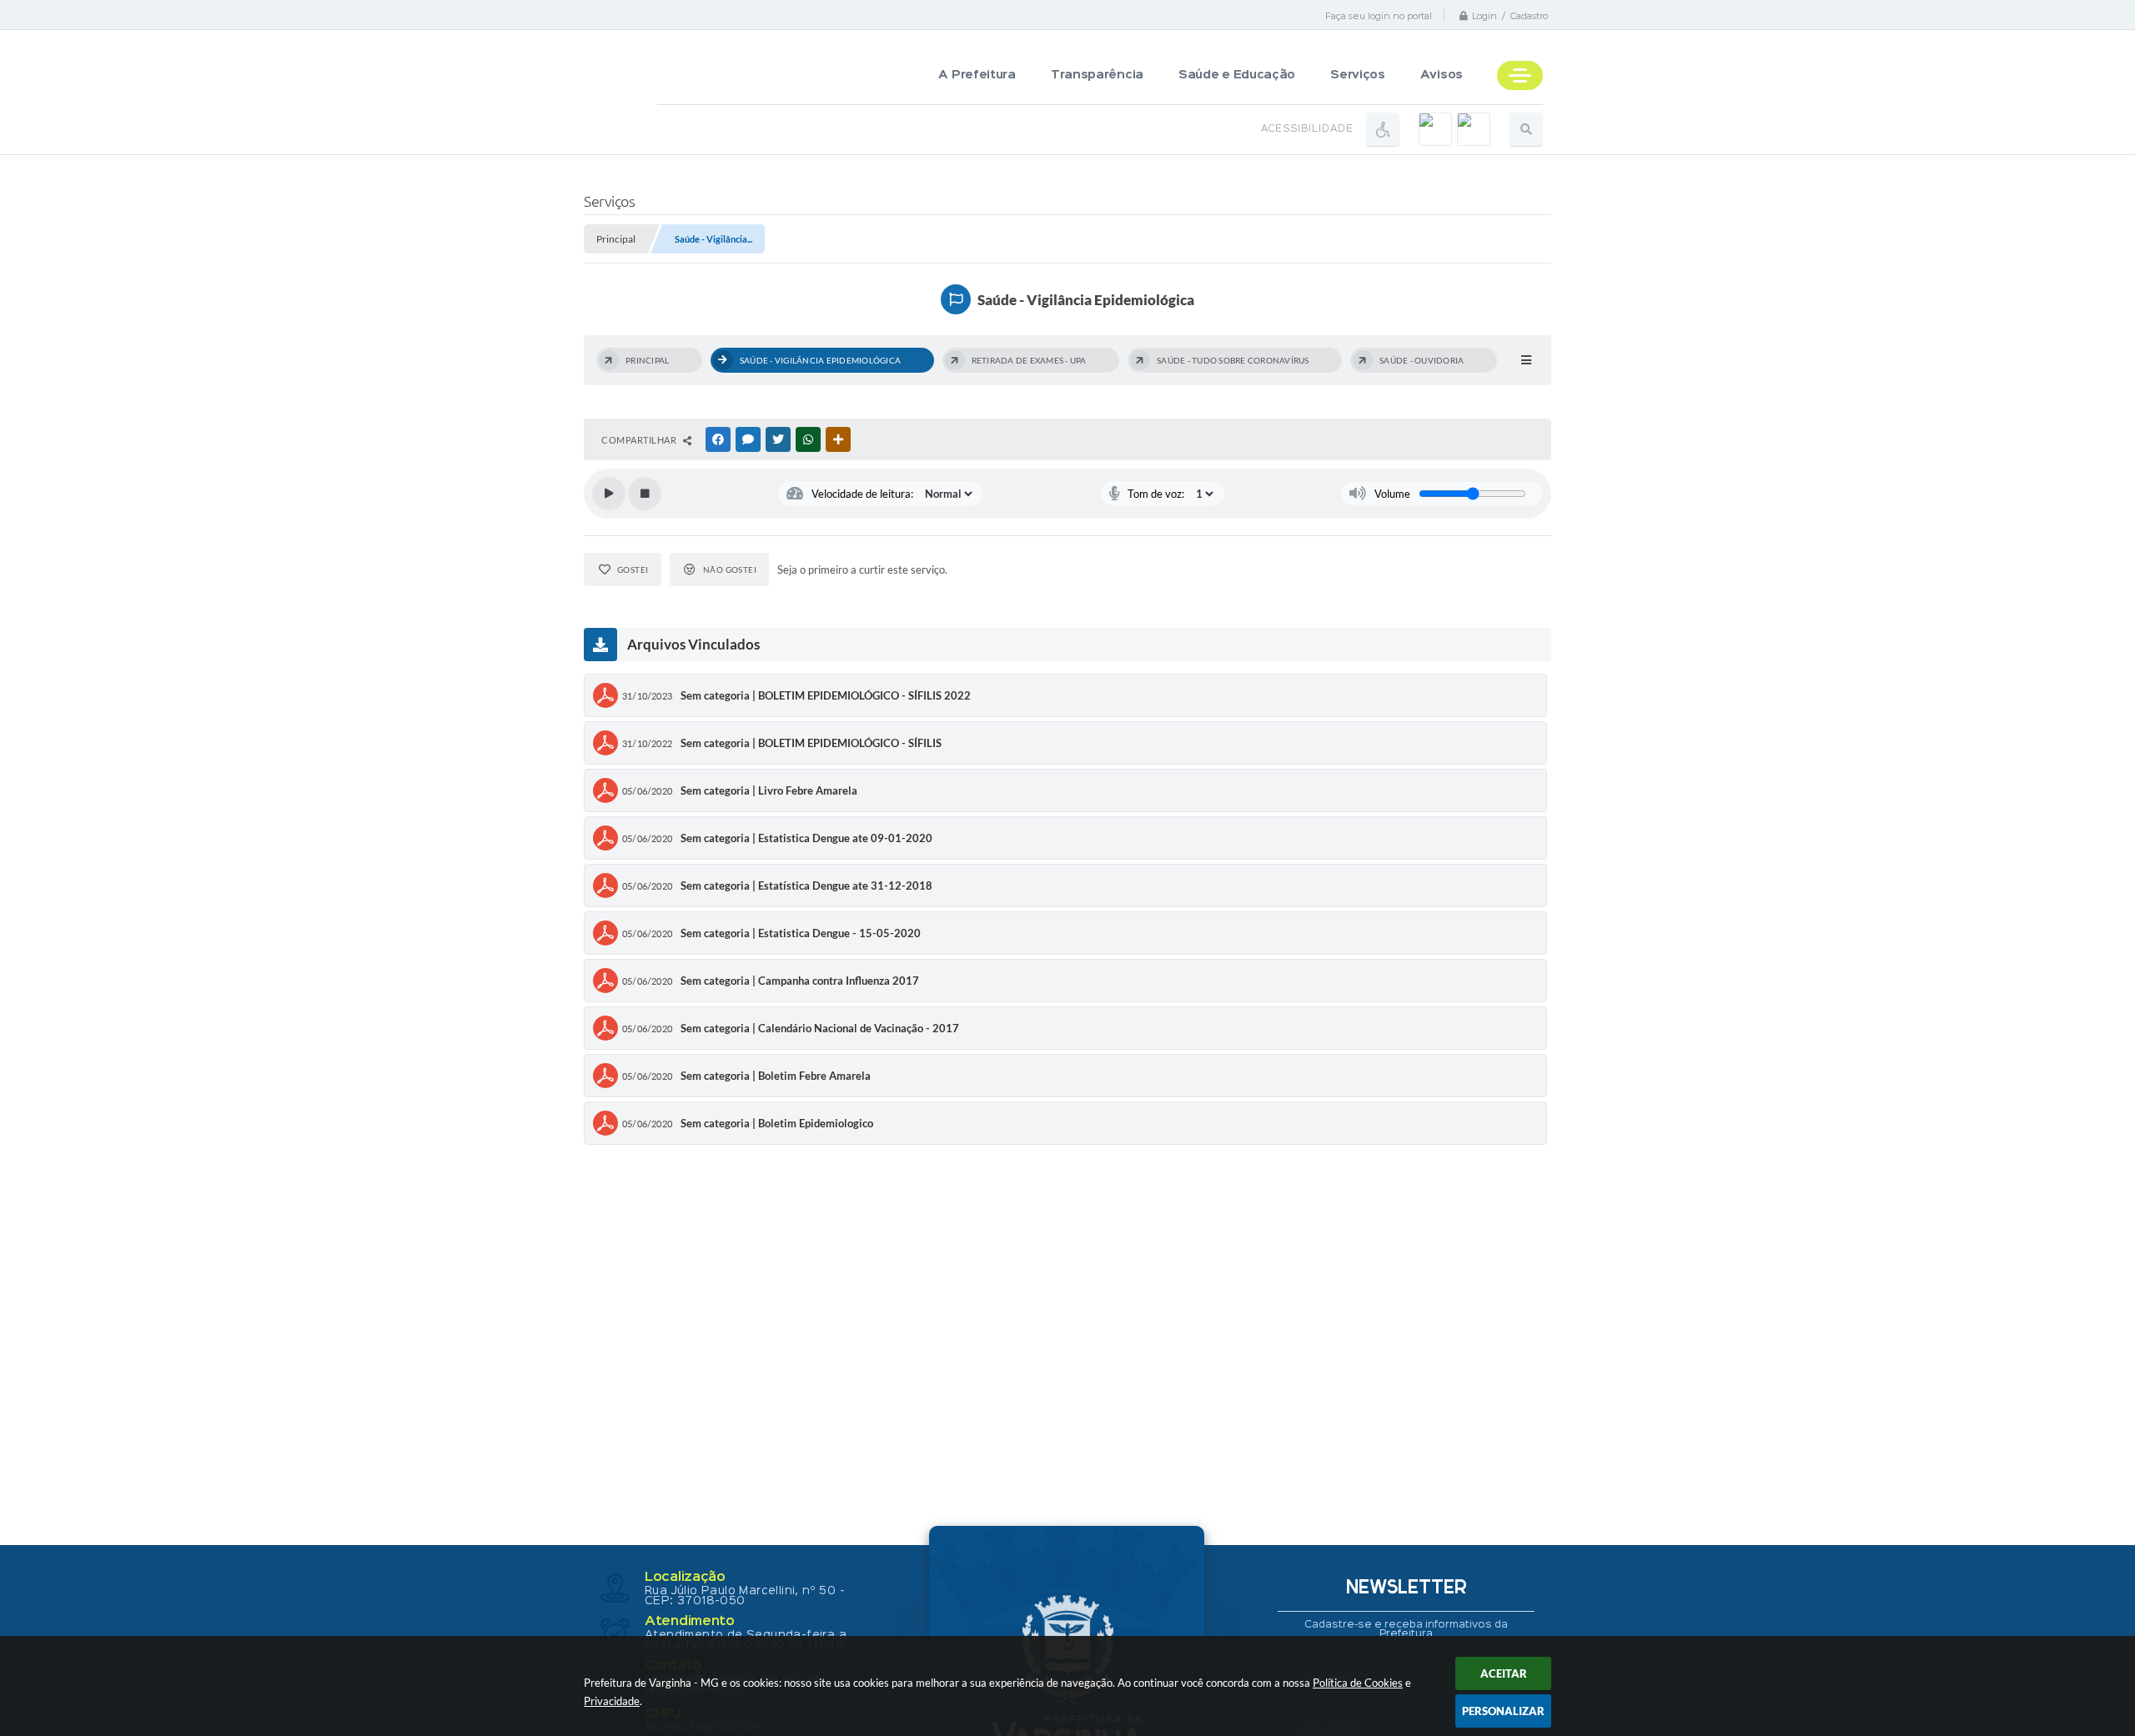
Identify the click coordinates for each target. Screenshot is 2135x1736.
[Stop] (645, 494)
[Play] (609, 494)
